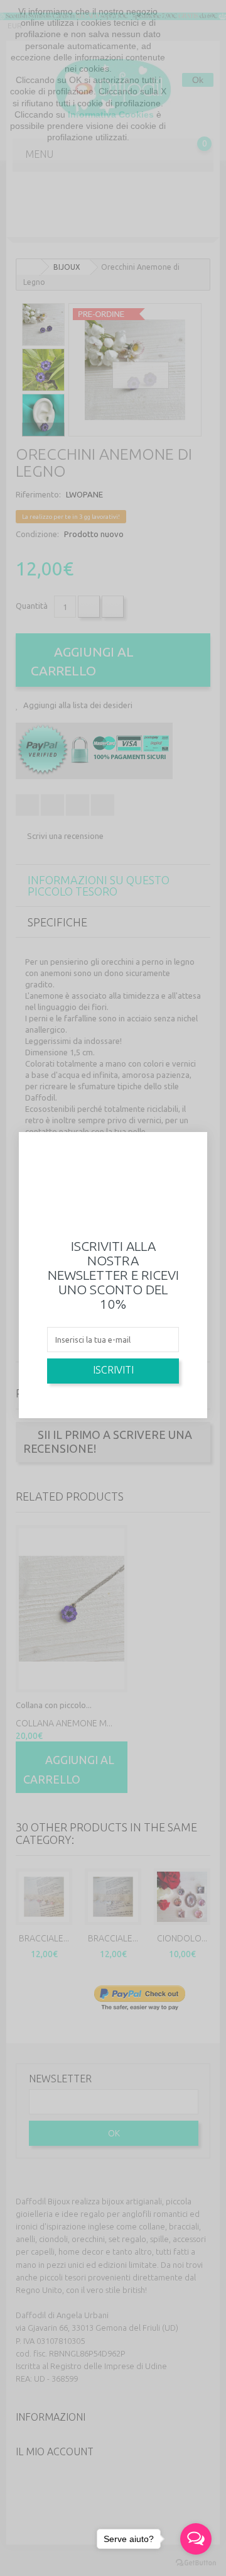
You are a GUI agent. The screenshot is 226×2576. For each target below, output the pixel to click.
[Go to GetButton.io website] (196, 2563)
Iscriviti (113, 1370)
